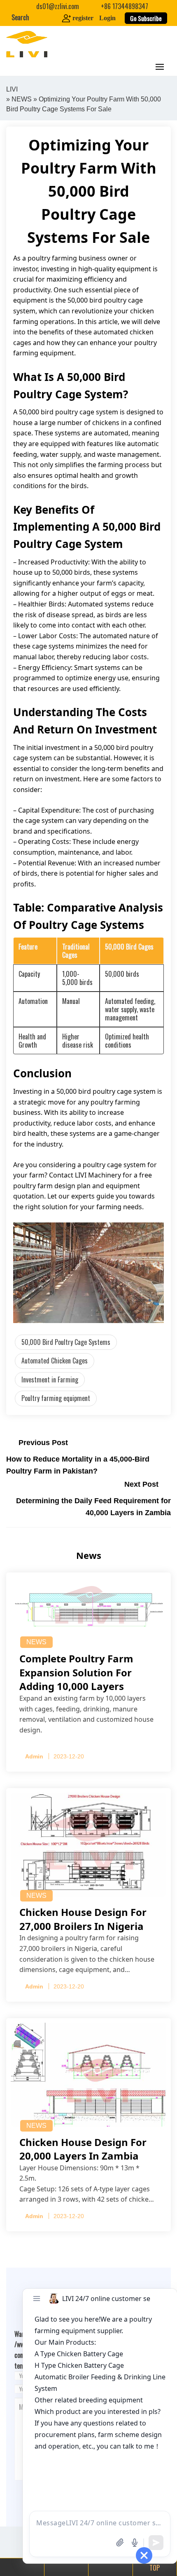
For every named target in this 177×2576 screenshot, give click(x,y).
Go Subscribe (146, 18)
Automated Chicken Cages (55, 1361)
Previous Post (43, 1443)
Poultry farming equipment (56, 1398)
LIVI (12, 89)
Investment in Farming (50, 1380)
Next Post (141, 1484)
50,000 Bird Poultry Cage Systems (66, 1342)
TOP (155, 2568)
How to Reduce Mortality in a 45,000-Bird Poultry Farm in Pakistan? (78, 1465)
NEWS (22, 99)
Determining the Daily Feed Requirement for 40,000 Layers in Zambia (93, 1507)
